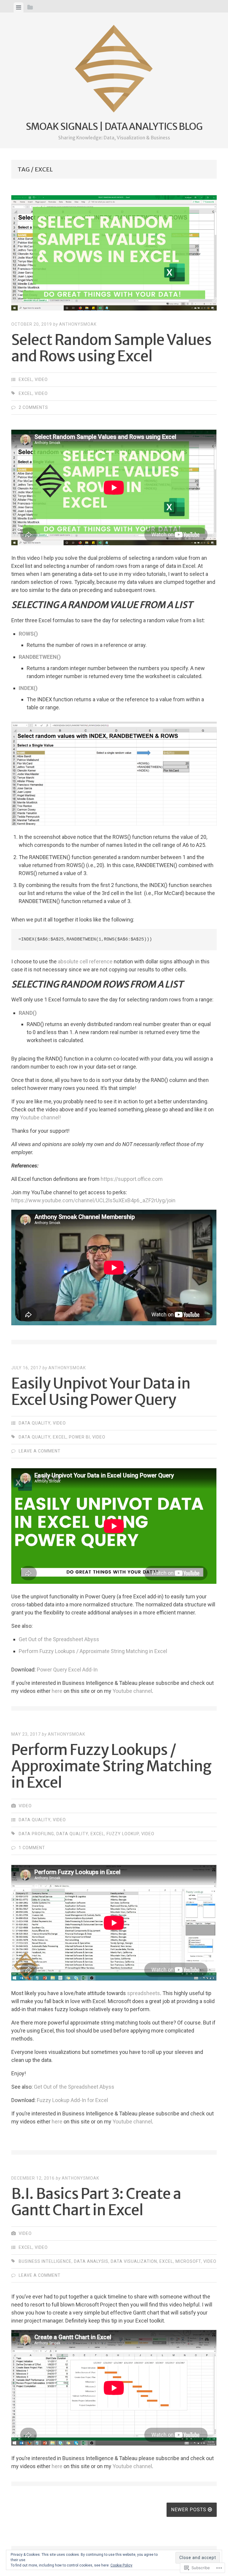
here (57, 1691)
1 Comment (32, 1848)
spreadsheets (144, 1993)
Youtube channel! (40, 1117)
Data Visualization (134, 2261)
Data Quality (35, 1423)
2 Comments (33, 407)
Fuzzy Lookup (123, 1834)
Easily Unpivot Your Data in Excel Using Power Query (101, 1392)
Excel (26, 379)
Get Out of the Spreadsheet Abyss (59, 1639)
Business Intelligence (45, 2261)
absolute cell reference (85, 961)
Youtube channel (132, 1691)
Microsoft (188, 2261)
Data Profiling (36, 1834)
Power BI (79, 1437)
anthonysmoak (78, 324)
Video (41, 379)
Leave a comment (40, 1451)
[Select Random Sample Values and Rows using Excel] (114, 254)
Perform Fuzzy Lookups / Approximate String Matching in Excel (93, 1651)
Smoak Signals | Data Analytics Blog (114, 127)
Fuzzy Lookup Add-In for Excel (72, 2100)
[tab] (19, 7)
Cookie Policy (121, 2565)
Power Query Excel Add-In (67, 1670)
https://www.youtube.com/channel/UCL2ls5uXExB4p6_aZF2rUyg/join (93, 1200)
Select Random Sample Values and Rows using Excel (111, 348)
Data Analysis (91, 2261)
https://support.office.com (132, 1179)
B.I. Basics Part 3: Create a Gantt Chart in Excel (96, 2202)
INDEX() (28, 688)
